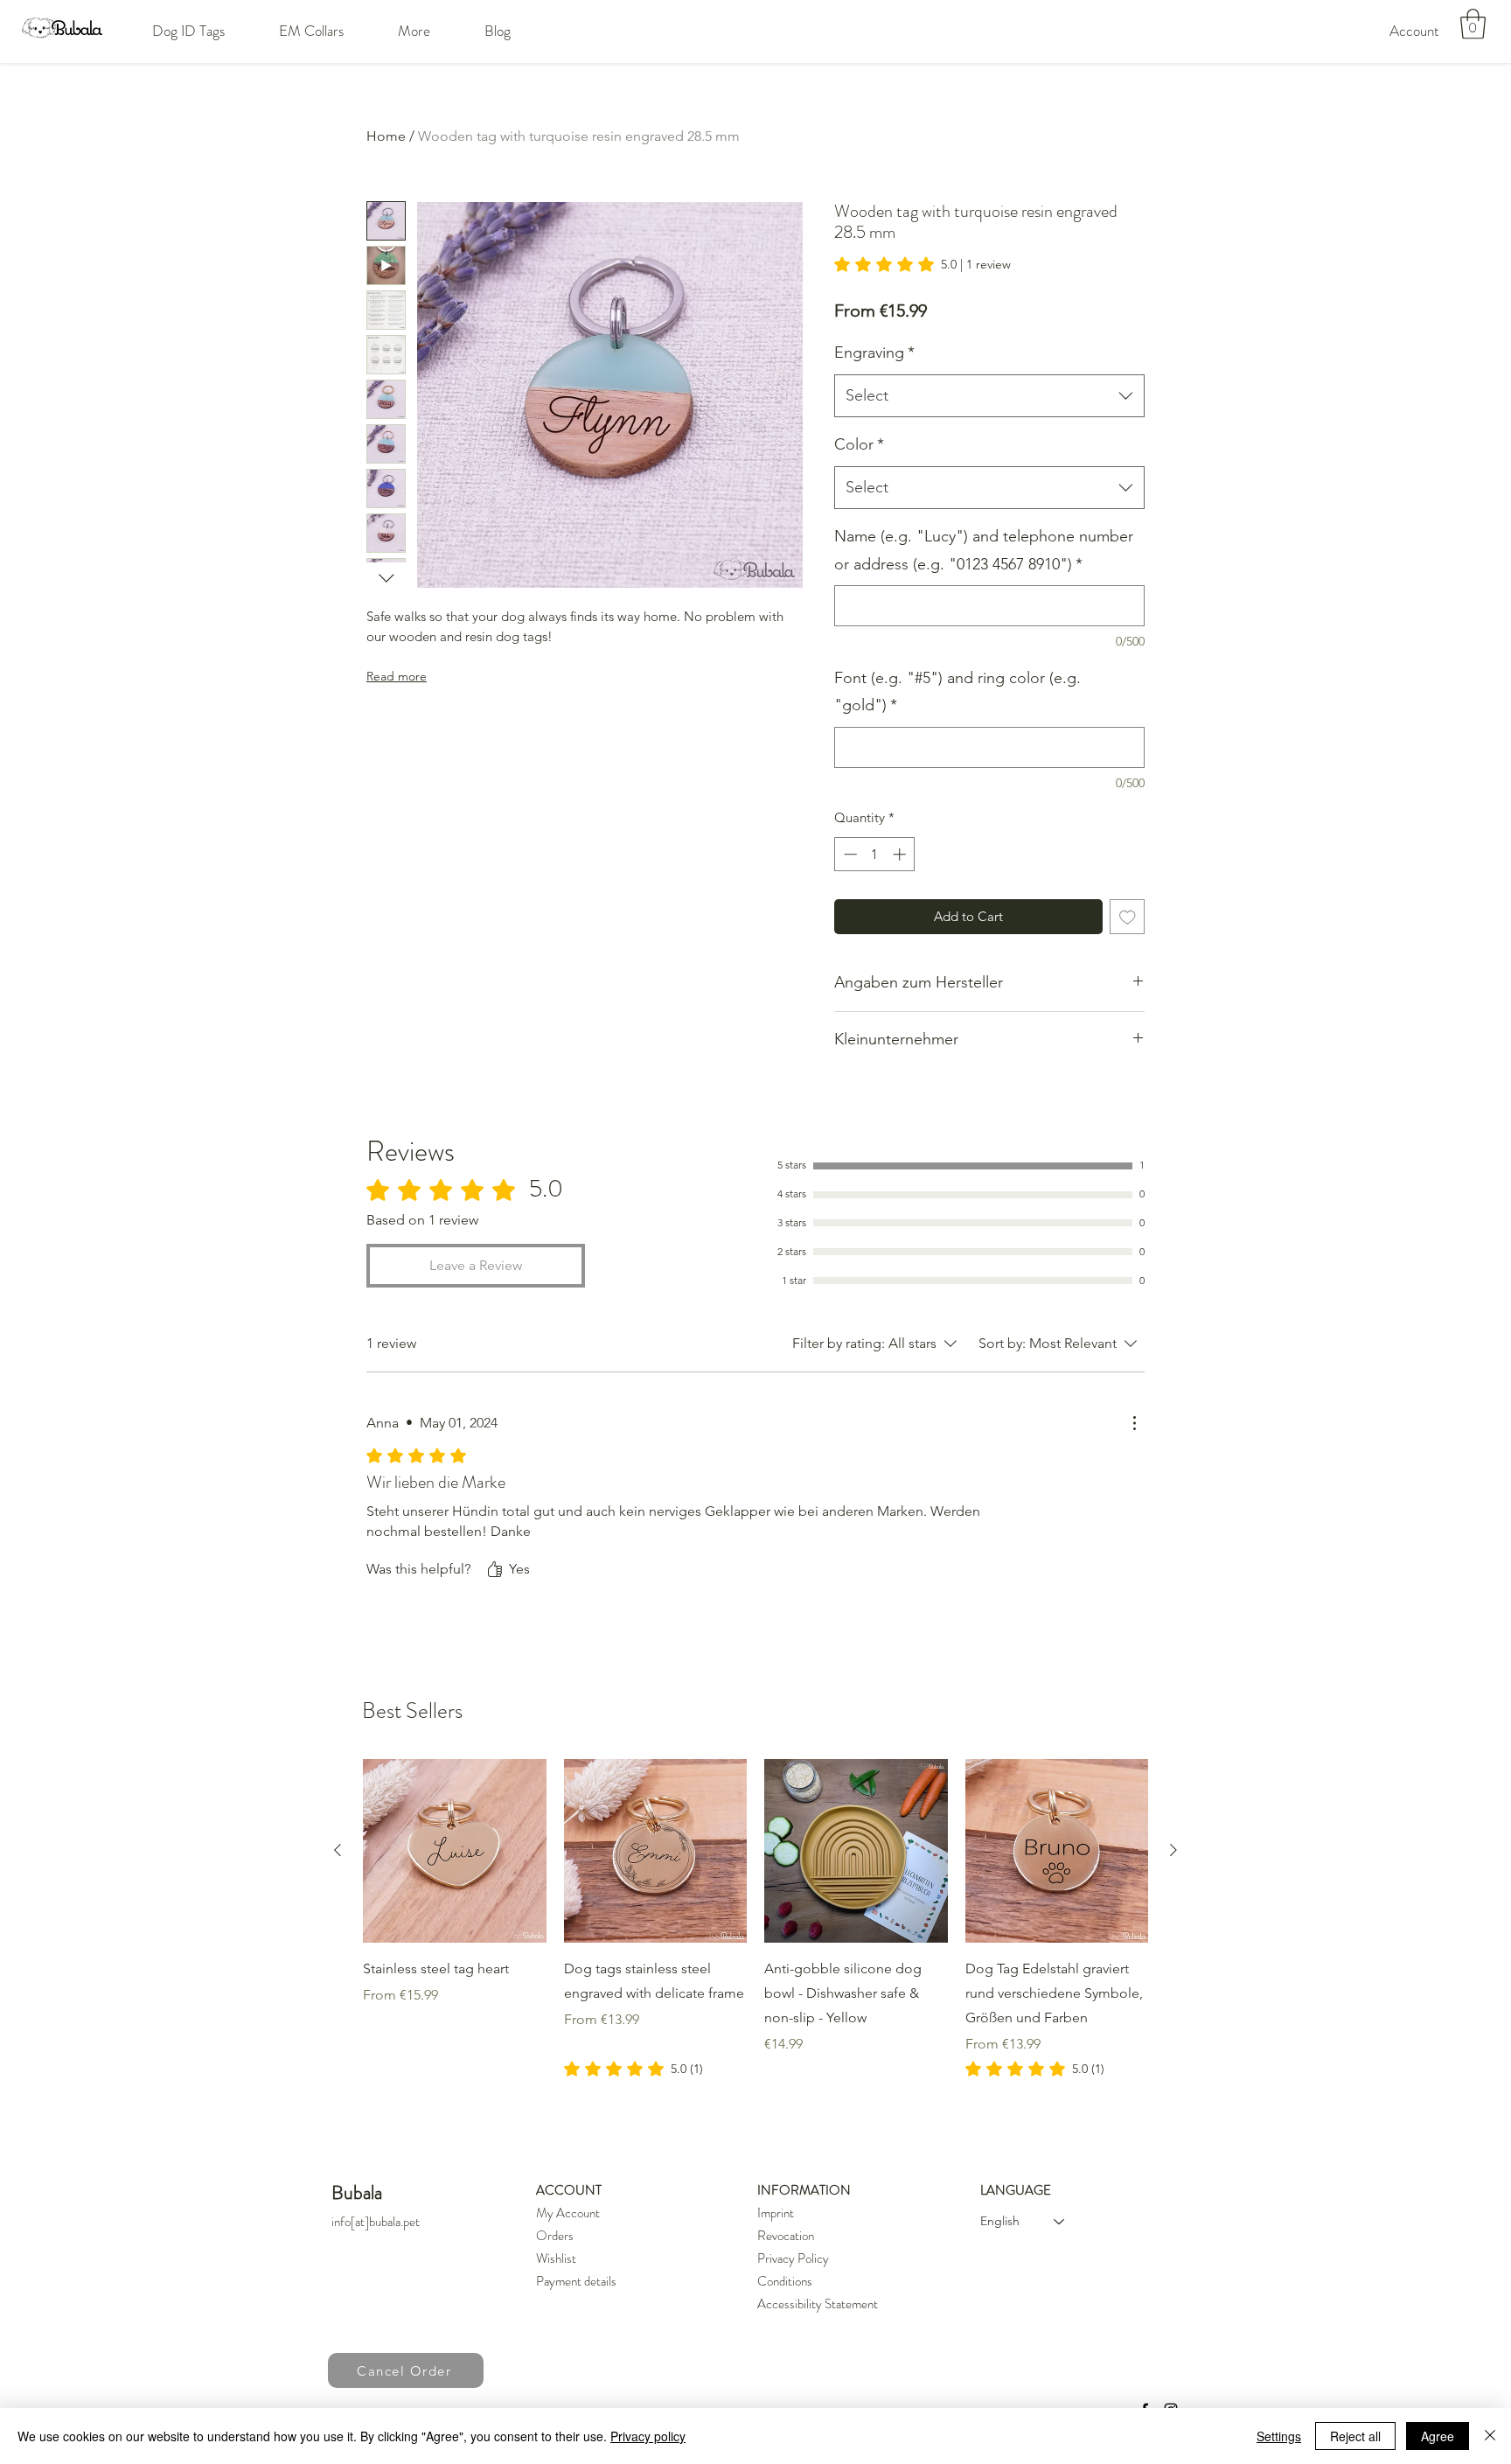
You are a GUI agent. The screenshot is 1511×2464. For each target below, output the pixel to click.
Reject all (1355, 2436)
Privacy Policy (793, 2258)
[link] (923, 264)
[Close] (1490, 2436)
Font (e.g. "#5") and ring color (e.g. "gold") (957, 692)
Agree (1438, 2436)
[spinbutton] (875, 854)
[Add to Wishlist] (1128, 917)
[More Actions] (1134, 1423)
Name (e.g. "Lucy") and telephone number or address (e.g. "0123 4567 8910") (984, 550)
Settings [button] (1279, 2436)
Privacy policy (648, 2436)
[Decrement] (849, 854)
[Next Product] (1173, 1850)
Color (859, 444)
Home (386, 136)
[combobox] (989, 396)
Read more (397, 676)
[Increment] (901, 854)
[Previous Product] (338, 1850)
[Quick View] (455, 1851)
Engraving (874, 352)
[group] (755, 1919)
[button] (188, 31)
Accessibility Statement (818, 2304)
